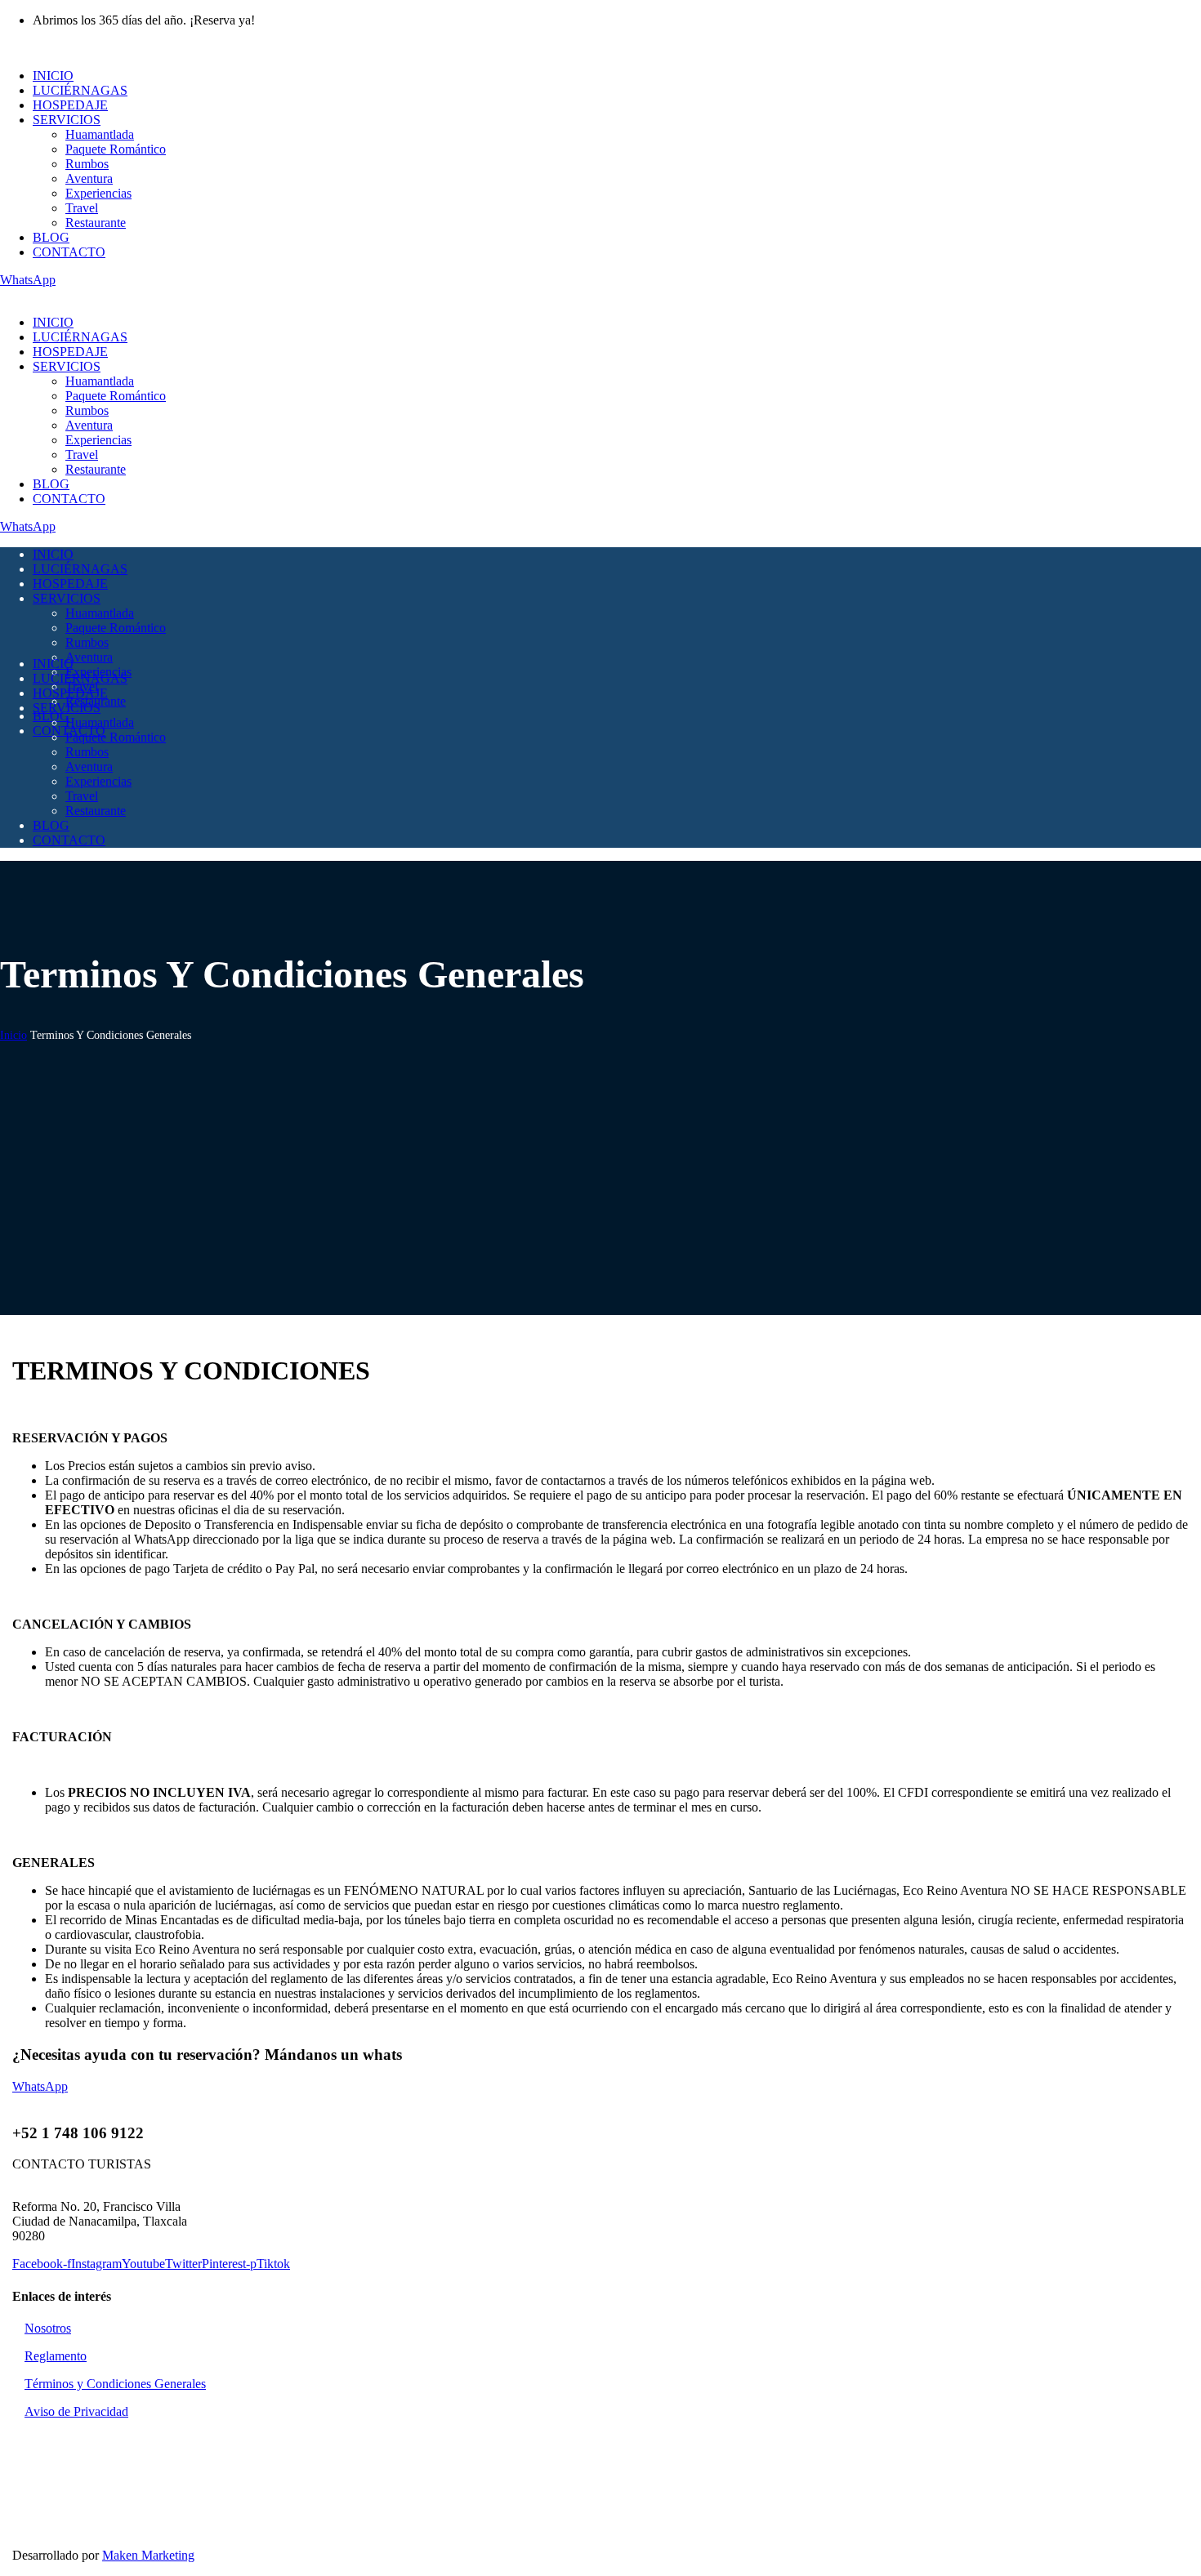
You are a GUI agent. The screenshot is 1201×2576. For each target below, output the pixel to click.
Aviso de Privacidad (76, 2411)
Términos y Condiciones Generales (115, 2384)
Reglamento (56, 2356)
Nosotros (48, 2328)
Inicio (13, 1035)
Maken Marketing (148, 2555)
